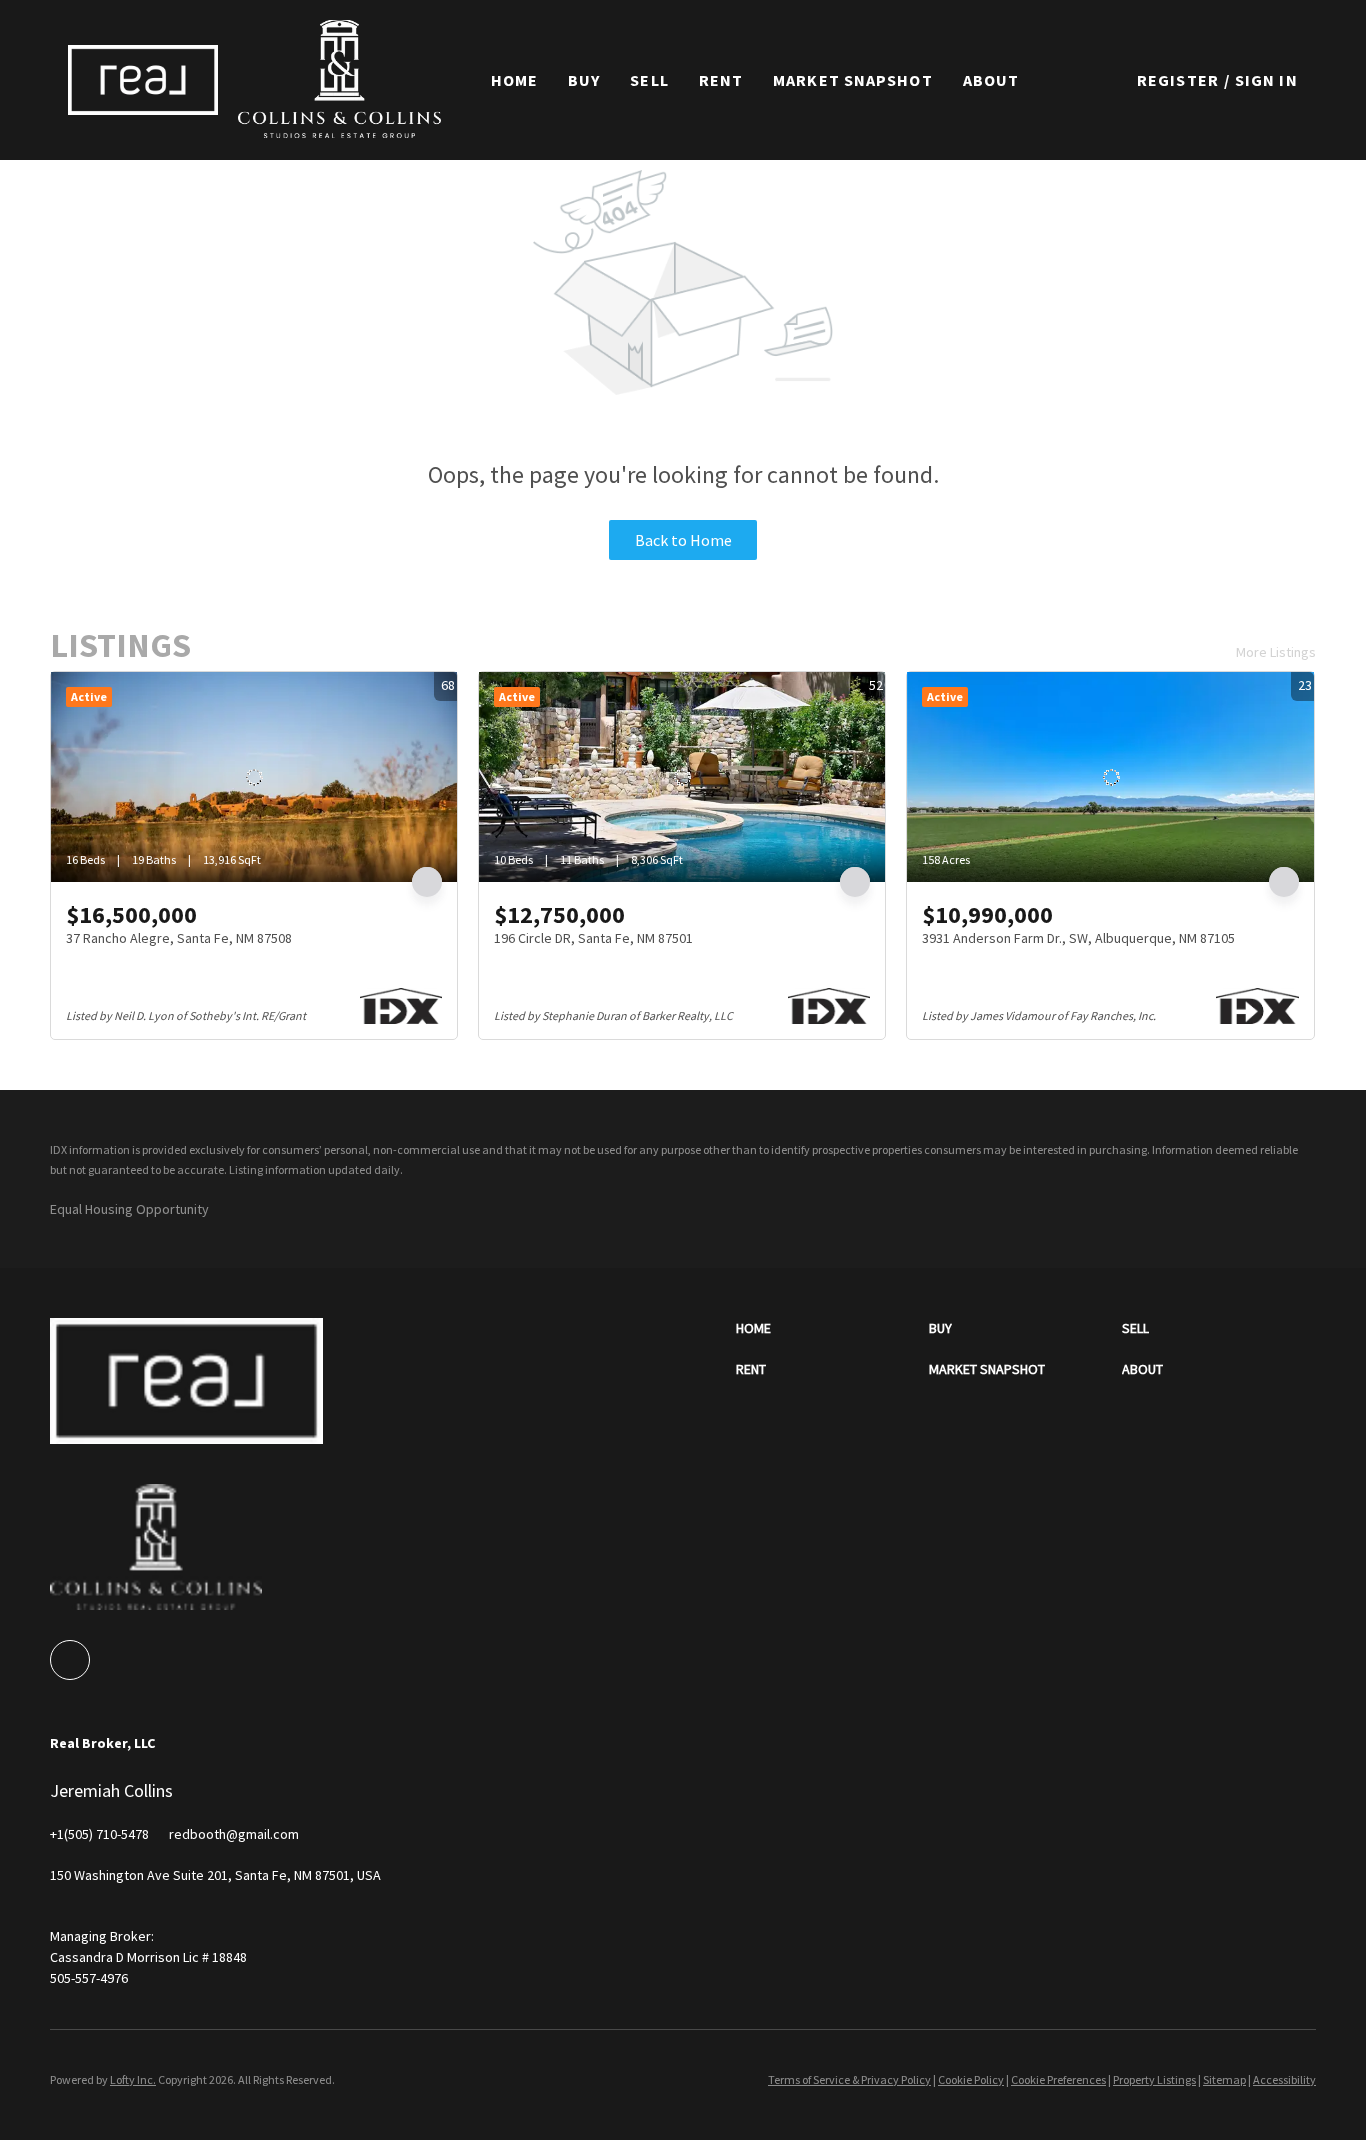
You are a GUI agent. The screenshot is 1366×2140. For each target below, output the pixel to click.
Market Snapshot (853, 80)
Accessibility (1284, 2079)
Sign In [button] (1266, 80)
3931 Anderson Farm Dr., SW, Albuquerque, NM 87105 (1078, 938)
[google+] (70, 1660)
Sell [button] (649, 80)
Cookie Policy (971, 2079)
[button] (143, 79)
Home (514, 80)
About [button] (991, 80)
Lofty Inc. (133, 2079)
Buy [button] (584, 80)
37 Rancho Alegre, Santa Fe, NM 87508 (179, 938)
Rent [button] (721, 80)
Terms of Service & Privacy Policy (849, 2079)
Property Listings (1154, 2079)
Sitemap (1224, 2079)
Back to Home (683, 540)
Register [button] (1178, 80)
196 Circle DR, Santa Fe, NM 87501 (593, 938)
